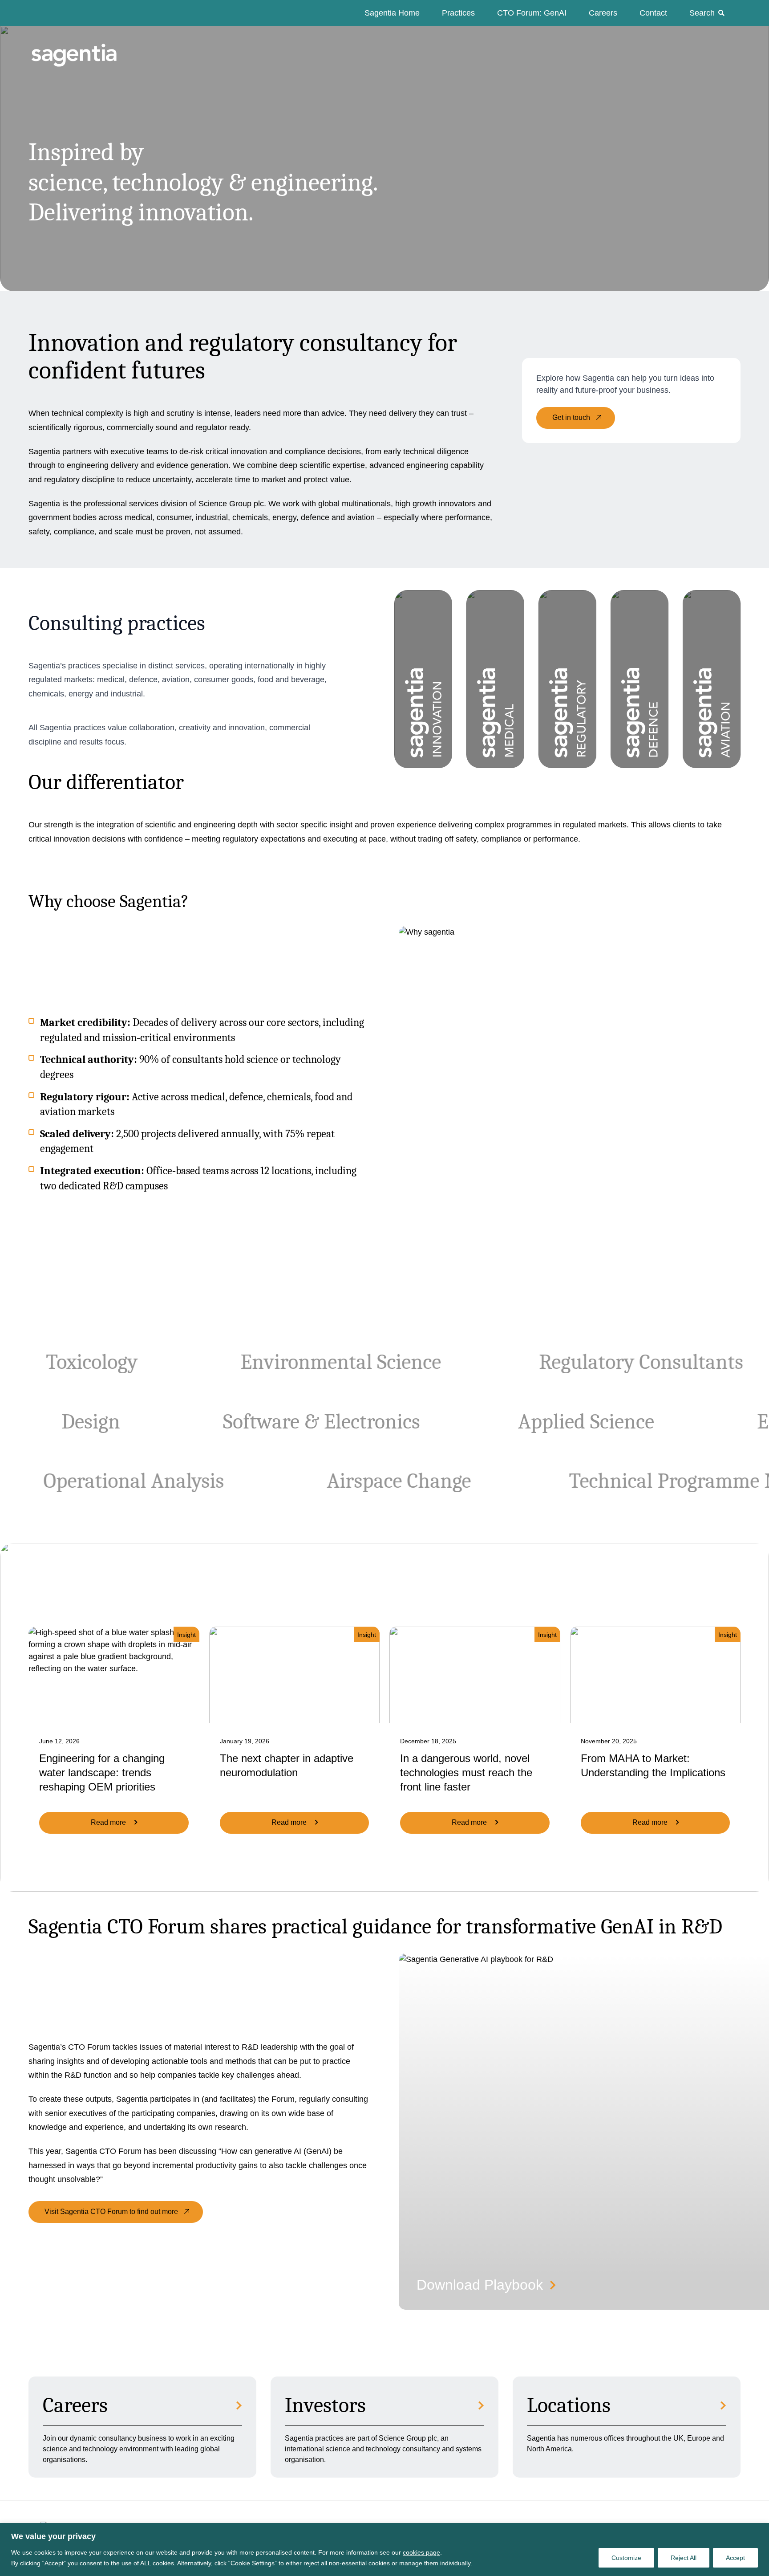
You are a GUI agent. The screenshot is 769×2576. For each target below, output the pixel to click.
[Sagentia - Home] (59, 46)
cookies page (421, 2552)
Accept (735, 2558)
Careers (603, 13)
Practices (458, 13)
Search (702, 13)
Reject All (684, 2558)
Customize (626, 2558)
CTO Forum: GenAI (532, 13)
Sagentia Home (392, 13)
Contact (653, 13)
